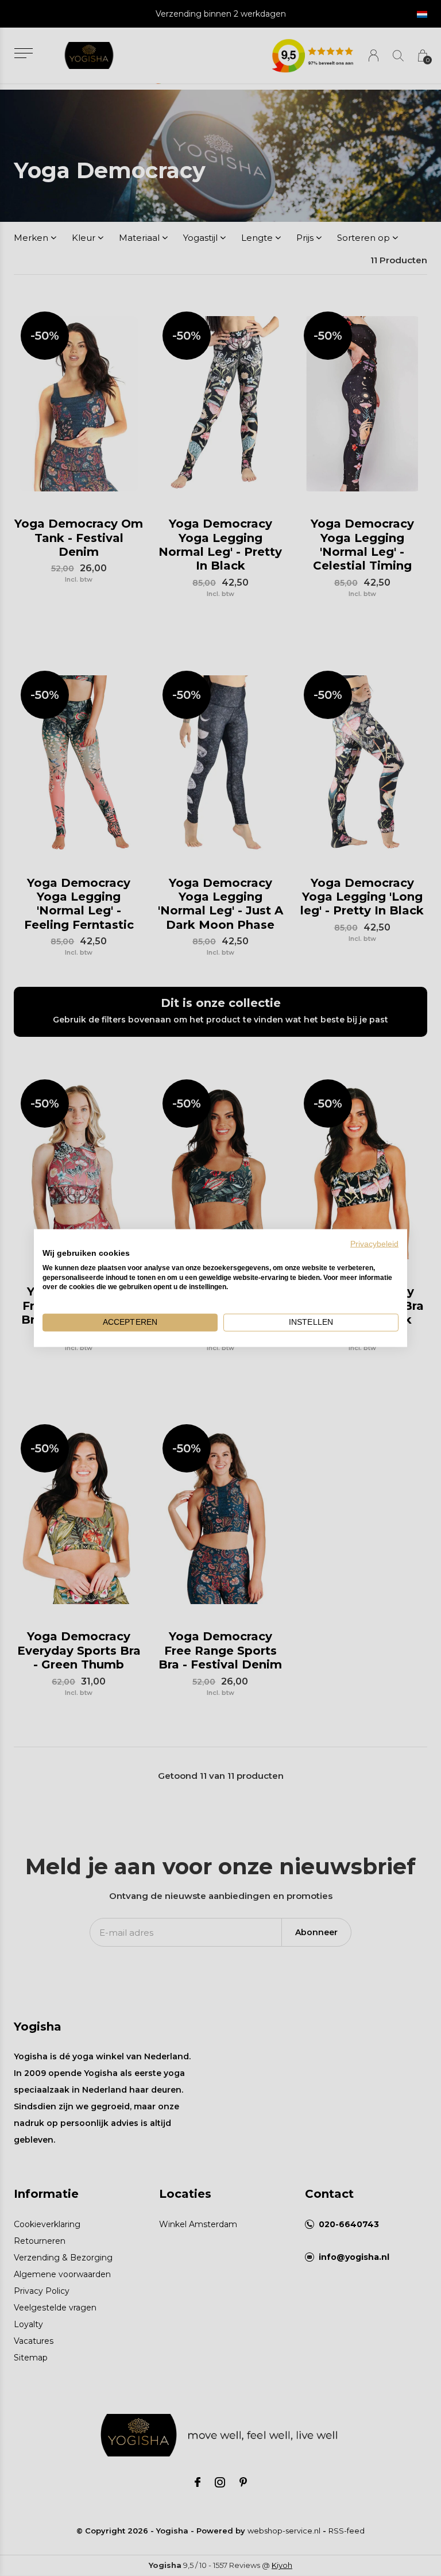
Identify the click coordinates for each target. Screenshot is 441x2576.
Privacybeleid (374, 1244)
